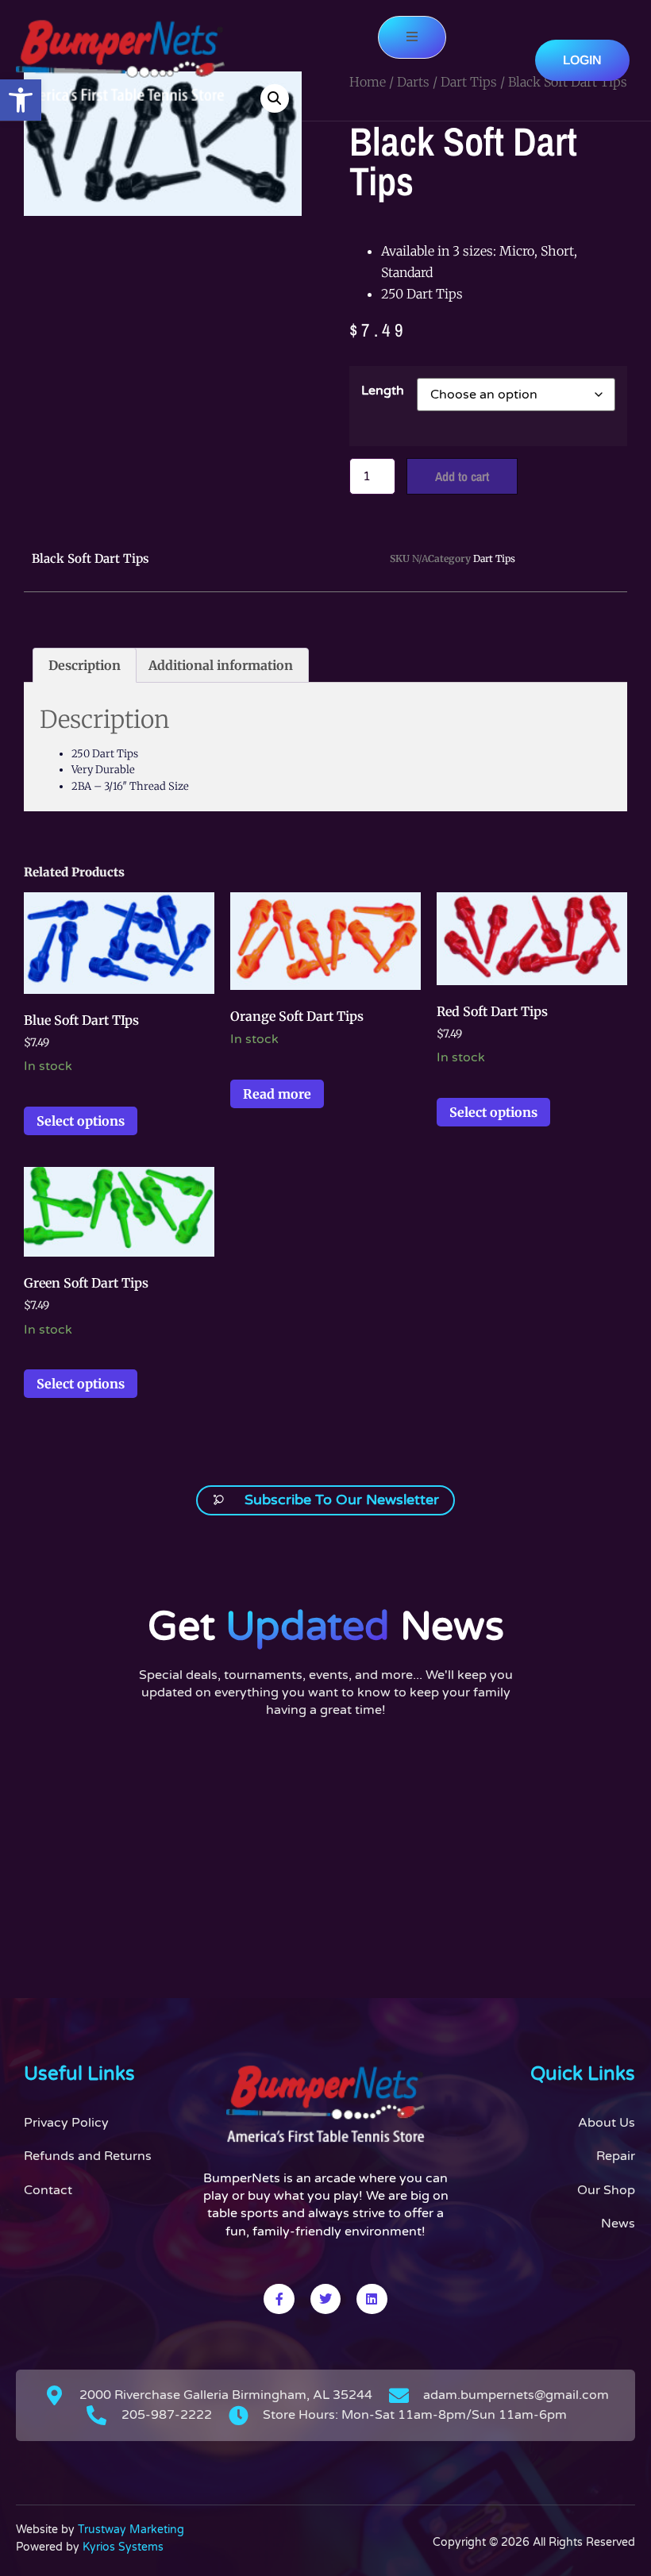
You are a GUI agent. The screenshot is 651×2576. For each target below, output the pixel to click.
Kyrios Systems (123, 2547)
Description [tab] (85, 665)
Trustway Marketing (131, 2530)
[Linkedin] (372, 2299)
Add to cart (462, 476)
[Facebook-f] (279, 2299)
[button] (21, 100)
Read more (277, 1094)
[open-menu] (412, 37)
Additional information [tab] (221, 665)
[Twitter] (325, 2299)
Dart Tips (494, 558)
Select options (81, 1121)
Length (383, 391)
